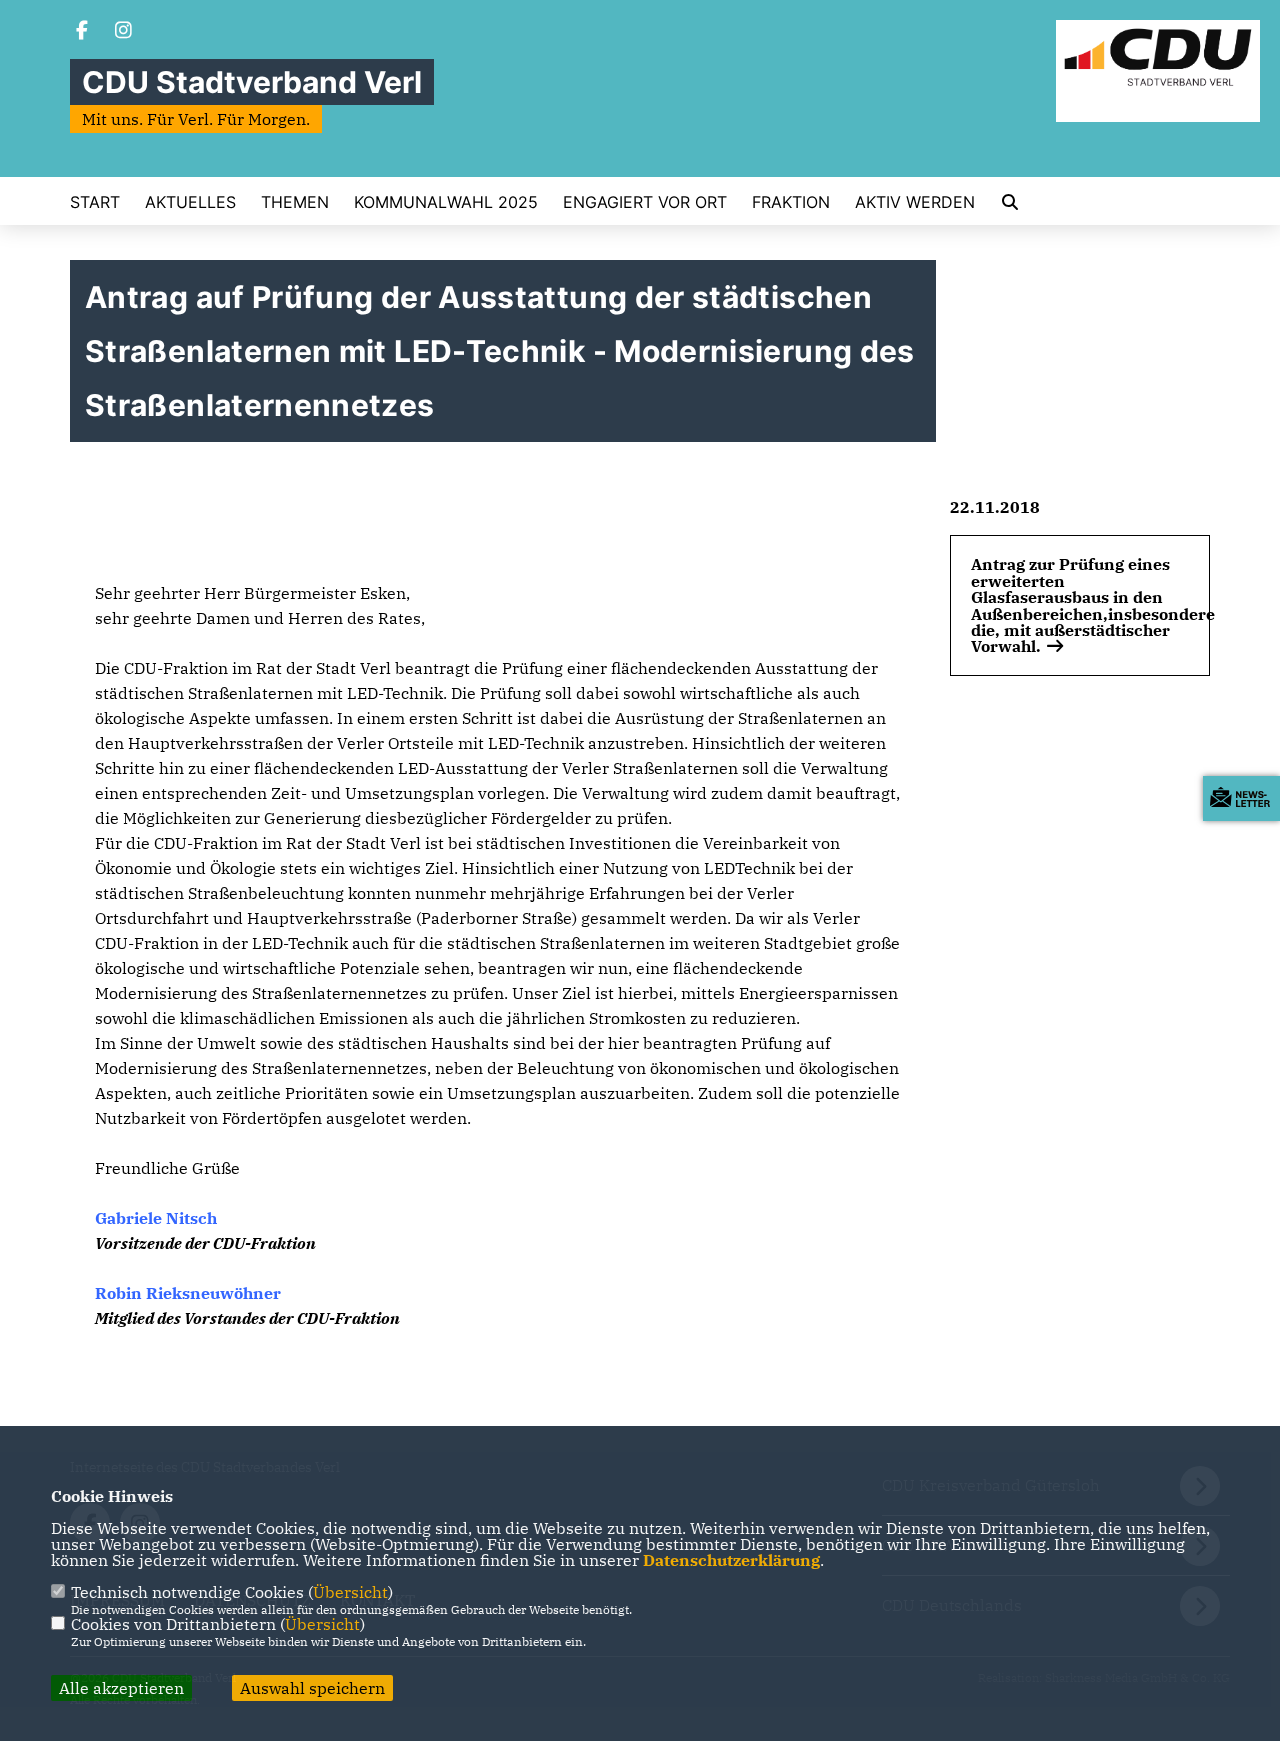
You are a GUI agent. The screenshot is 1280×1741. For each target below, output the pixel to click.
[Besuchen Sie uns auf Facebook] (82, 32)
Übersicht (350, 1592)
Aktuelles (190, 202)
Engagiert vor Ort (645, 202)
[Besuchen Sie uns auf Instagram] (124, 32)
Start (95, 202)
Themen (295, 202)
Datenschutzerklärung (731, 1560)
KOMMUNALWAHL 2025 (446, 202)
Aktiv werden (915, 202)
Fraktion (791, 202)
